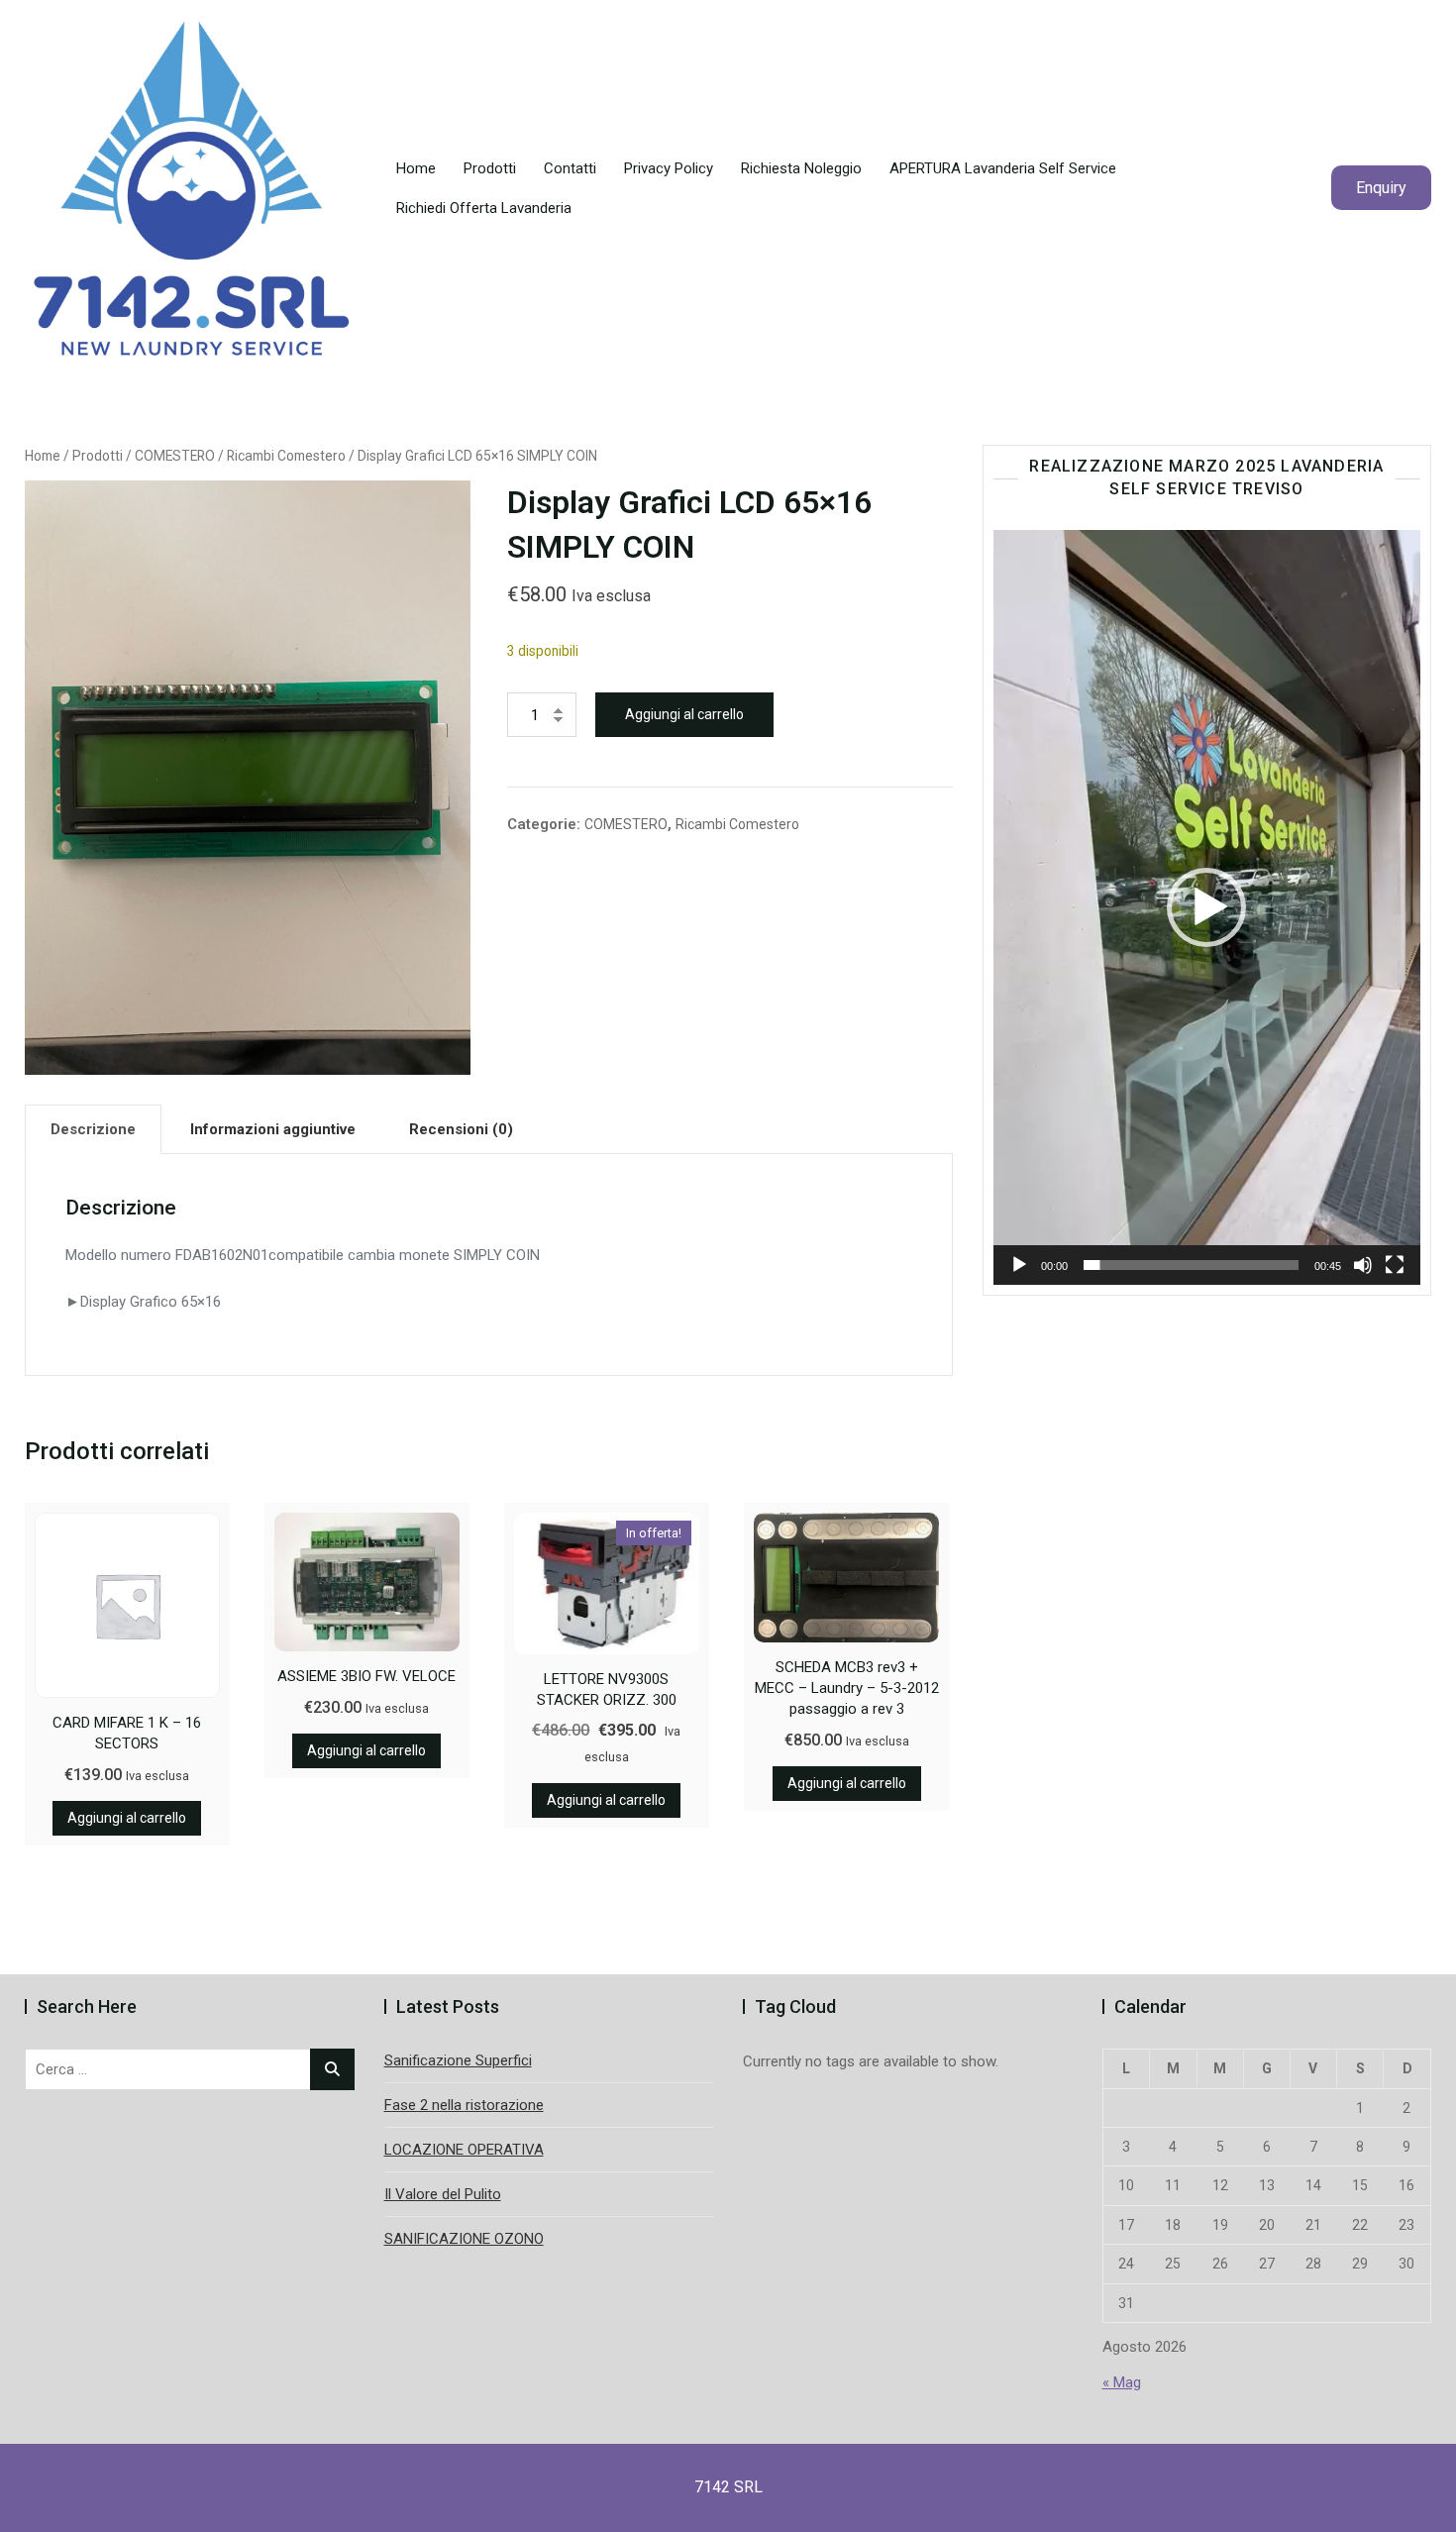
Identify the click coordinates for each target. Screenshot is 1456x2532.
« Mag (1122, 2382)
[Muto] (1363, 1265)
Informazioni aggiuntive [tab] (273, 1129)
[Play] (1019, 1265)
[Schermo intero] (1395, 1265)
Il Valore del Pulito (443, 2194)
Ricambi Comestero (286, 456)
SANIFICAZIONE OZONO (464, 2239)
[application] (1207, 907)
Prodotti (490, 168)
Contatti (570, 168)
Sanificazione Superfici (458, 2060)
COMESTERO (175, 456)
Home (416, 168)
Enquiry (1381, 188)
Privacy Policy (669, 168)
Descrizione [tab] (93, 1129)
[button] (1206, 907)
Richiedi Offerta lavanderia (484, 208)
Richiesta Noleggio (801, 168)
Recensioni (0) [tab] (461, 1129)
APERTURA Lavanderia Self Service (1003, 168)
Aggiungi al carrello (684, 714)
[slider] (1191, 1265)
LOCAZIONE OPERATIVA (464, 2150)
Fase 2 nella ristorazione (464, 2105)
